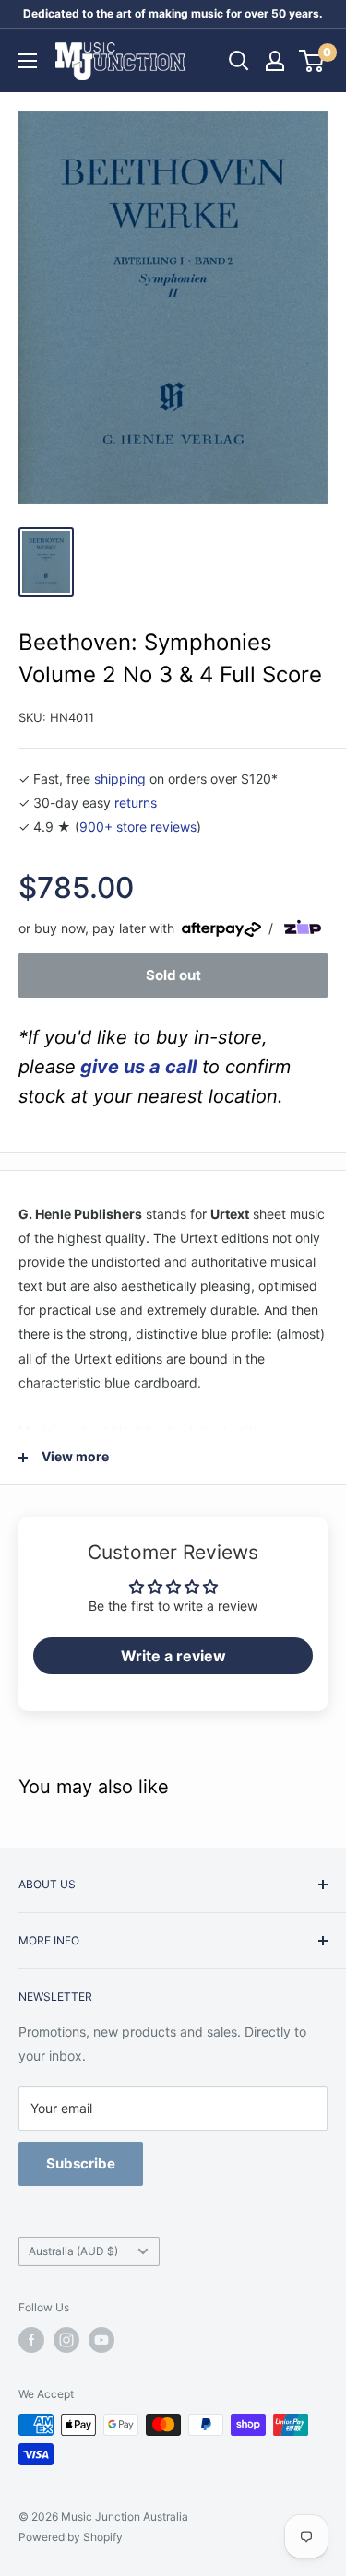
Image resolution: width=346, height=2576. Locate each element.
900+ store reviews (138, 827)
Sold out (173, 975)
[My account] (275, 61)
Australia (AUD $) (73, 2251)
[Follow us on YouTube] (101, 2340)
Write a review (173, 1656)
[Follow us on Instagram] (66, 2340)
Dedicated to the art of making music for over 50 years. (173, 13)
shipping (120, 779)
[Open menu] (28, 61)
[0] (312, 61)
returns (136, 803)
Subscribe (81, 2163)
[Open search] (239, 61)
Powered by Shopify (71, 2537)
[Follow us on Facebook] (31, 2340)
